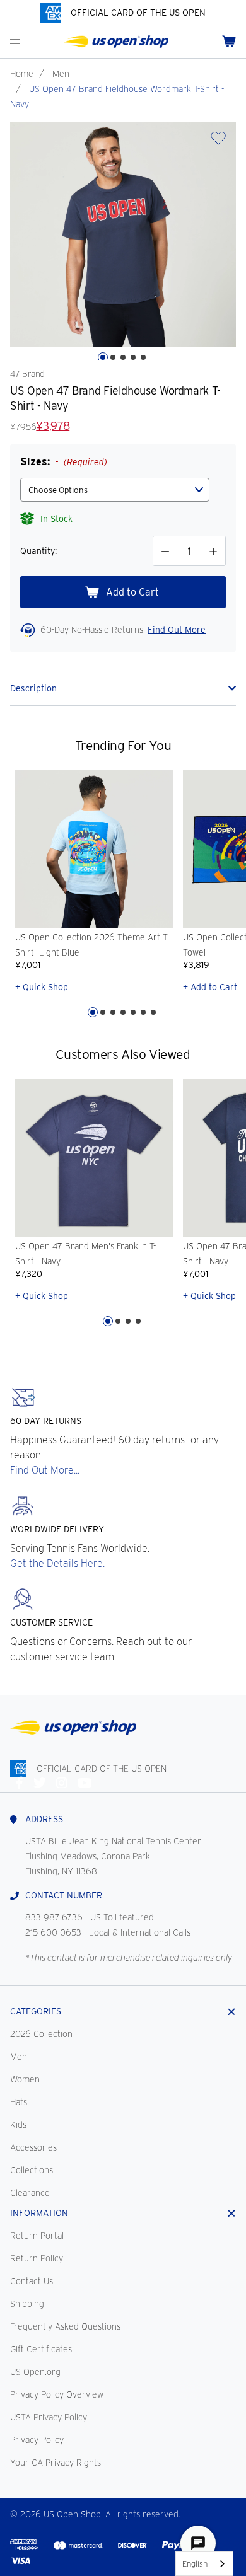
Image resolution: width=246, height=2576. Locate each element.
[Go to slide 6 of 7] (143, 1012)
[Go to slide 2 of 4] (118, 1321)
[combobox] (204, 2564)
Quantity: (38, 551)
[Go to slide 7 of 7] (153, 1012)
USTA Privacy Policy (49, 2417)
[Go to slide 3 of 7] (113, 1012)
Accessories (33, 2147)
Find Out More (177, 630)
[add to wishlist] (218, 142)
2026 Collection (41, 2034)
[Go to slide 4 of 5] (133, 357)
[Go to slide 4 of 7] (123, 1012)
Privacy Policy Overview (57, 2394)
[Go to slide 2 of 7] (103, 1012)
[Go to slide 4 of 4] (138, 1321)
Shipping (27, 2304)
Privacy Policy (37, 2440)
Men (61, 74)
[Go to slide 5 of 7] (133, 1012)
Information (39, 2213)
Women (25, 2079)
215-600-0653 (53, 1932)
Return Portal (37, 2236)
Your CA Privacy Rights (56, 2463)
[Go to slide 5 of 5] (143, 357)
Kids (18, 2125)
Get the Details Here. (57, 1563)
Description (33, 688)
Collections (32, 2170)
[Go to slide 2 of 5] (113, 357)
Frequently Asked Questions (65, 2326)
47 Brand (27, 374)
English (195, 2564)
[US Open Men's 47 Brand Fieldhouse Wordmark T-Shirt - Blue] (123, 234)
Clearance (30, 2193)
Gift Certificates (41, 2349)
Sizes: (64, 462)
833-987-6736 (54, 1917)
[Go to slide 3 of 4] (128, 1321)
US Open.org (35, 2372)
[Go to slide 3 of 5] (123, 357)
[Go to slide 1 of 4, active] (108, 1321)
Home (22, 74)
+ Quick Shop (42, 987)
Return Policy (37, 2258)
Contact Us (32, 2281)
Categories (36, 2011)
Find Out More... (45, 1470)
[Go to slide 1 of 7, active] (93, 1012)
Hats (19, 2102)
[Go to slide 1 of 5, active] (103, 357)
